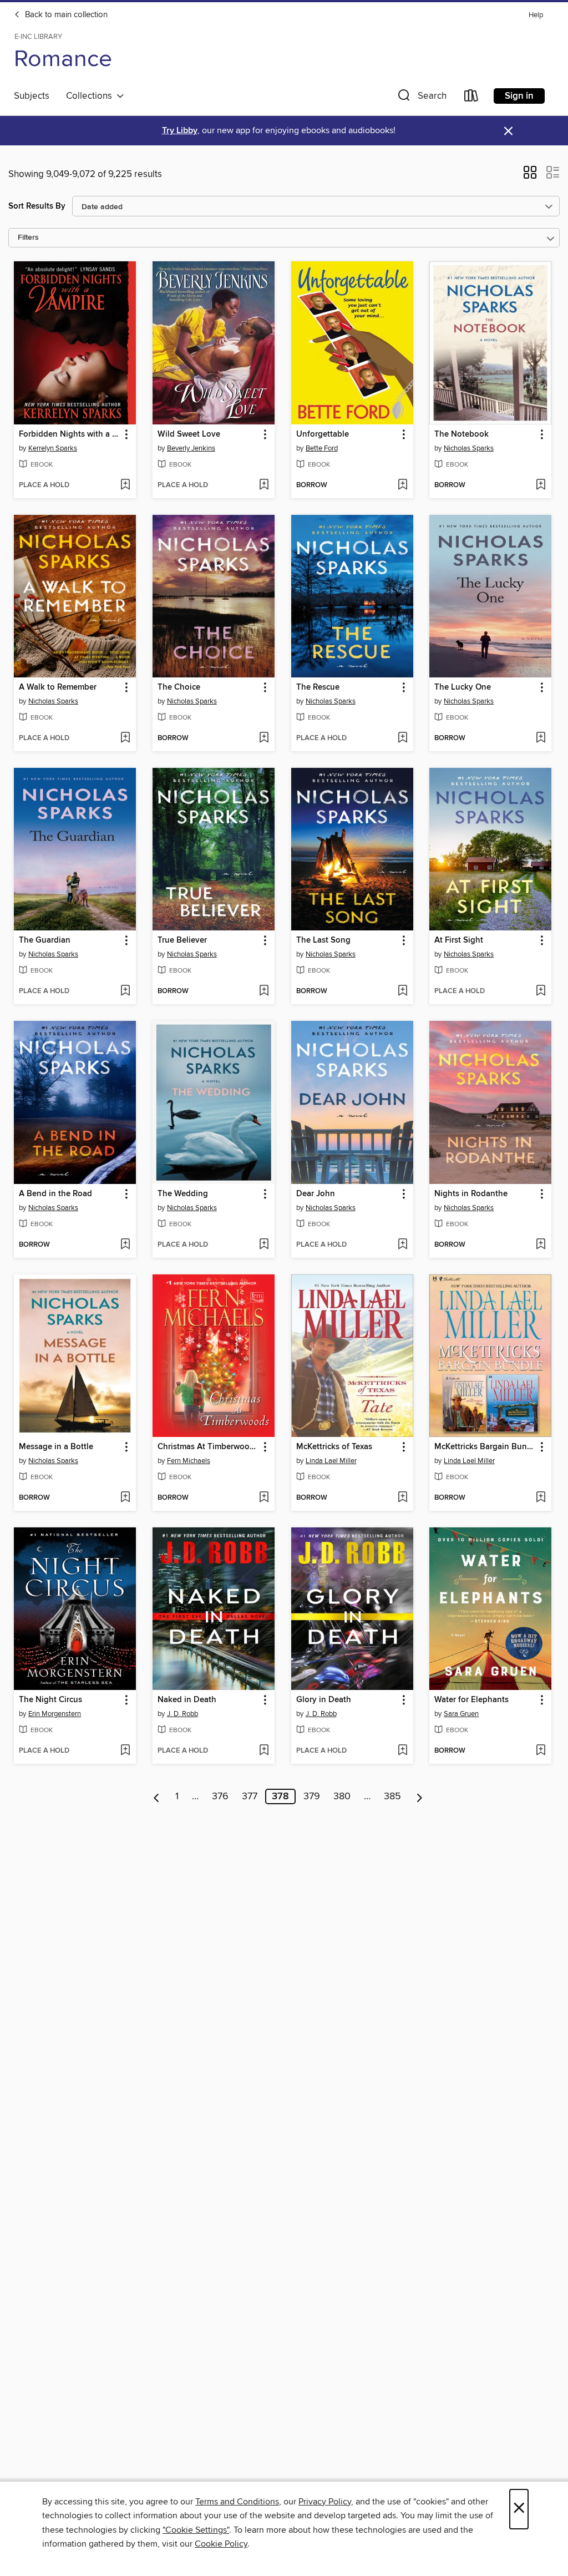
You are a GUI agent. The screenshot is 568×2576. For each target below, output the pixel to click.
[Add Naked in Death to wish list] (264, 1751)
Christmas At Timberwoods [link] (208, 1447)
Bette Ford (322, 448)
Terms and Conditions (237, 2502)
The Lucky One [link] (463, 687)
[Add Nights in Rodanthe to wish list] (541, 1245)
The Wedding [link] (183, 1194)
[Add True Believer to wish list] (264, 991)
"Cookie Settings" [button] (196, 2530)
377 (250, 1796)
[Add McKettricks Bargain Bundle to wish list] (541, 1498)
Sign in (519, 96)
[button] (421, 98)
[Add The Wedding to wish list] (264, 1245)
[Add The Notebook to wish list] (541, 485)
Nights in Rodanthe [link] (471, 1194)
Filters (28, 238)
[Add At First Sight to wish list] (541, 991)
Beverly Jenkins (191, 448)
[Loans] (471, 98)
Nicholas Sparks (469, 448)
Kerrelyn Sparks (53, 448)
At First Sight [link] (459, 940)
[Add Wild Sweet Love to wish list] (264, 485)
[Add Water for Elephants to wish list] (541, 1751)
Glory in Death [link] (324, 1700)
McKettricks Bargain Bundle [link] (485, 1447)
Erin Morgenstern (55, 1714)
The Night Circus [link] (50, 1700)
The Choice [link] (179, 687)
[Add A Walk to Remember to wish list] (125, 738)
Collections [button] (91, 96)
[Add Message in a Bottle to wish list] (125, 1498)
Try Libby (180, 131)
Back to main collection (65, 15)
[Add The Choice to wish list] (264, 738)
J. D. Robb (182, 1714)
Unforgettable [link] (323, 434)
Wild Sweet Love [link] (189, 434)
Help (536, 15)
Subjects (32, 96)
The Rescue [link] (318, 687)
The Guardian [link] (45, 940)
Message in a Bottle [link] (56, 1447)
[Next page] (420, 1796)
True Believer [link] (182, 940)
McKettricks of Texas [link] (334, 1447)
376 (220, 1796)
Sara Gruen (461, 1714)
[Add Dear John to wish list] (402, 1245)
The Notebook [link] (461, 434)
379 (312, 1796)
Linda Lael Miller (331, 1461)
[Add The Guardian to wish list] (125, 991)
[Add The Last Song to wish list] (402, 991)
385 (392, 1796)
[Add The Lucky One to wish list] (541, 738)
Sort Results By (37, 206)
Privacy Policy (325, 2502)
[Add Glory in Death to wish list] (402, 1751)
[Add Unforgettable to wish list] (402, 485)
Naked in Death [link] (187, 1700)
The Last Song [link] (323, 940)
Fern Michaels (189, 1461)
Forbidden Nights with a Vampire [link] (70, 434)
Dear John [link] (316, 1194)
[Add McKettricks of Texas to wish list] (402, 1498)
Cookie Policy (221, 2544)
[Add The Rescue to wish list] (402, 738)
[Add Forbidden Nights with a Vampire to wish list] (125, 485)
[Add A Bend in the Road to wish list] (125, 1245)
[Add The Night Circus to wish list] (125, 1751)
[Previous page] (157, 1796)
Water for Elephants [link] (471, 1700)
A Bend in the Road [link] (55, 1194)
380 (342, 1796)
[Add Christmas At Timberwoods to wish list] (264, 1498)
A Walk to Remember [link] (58, 687)
